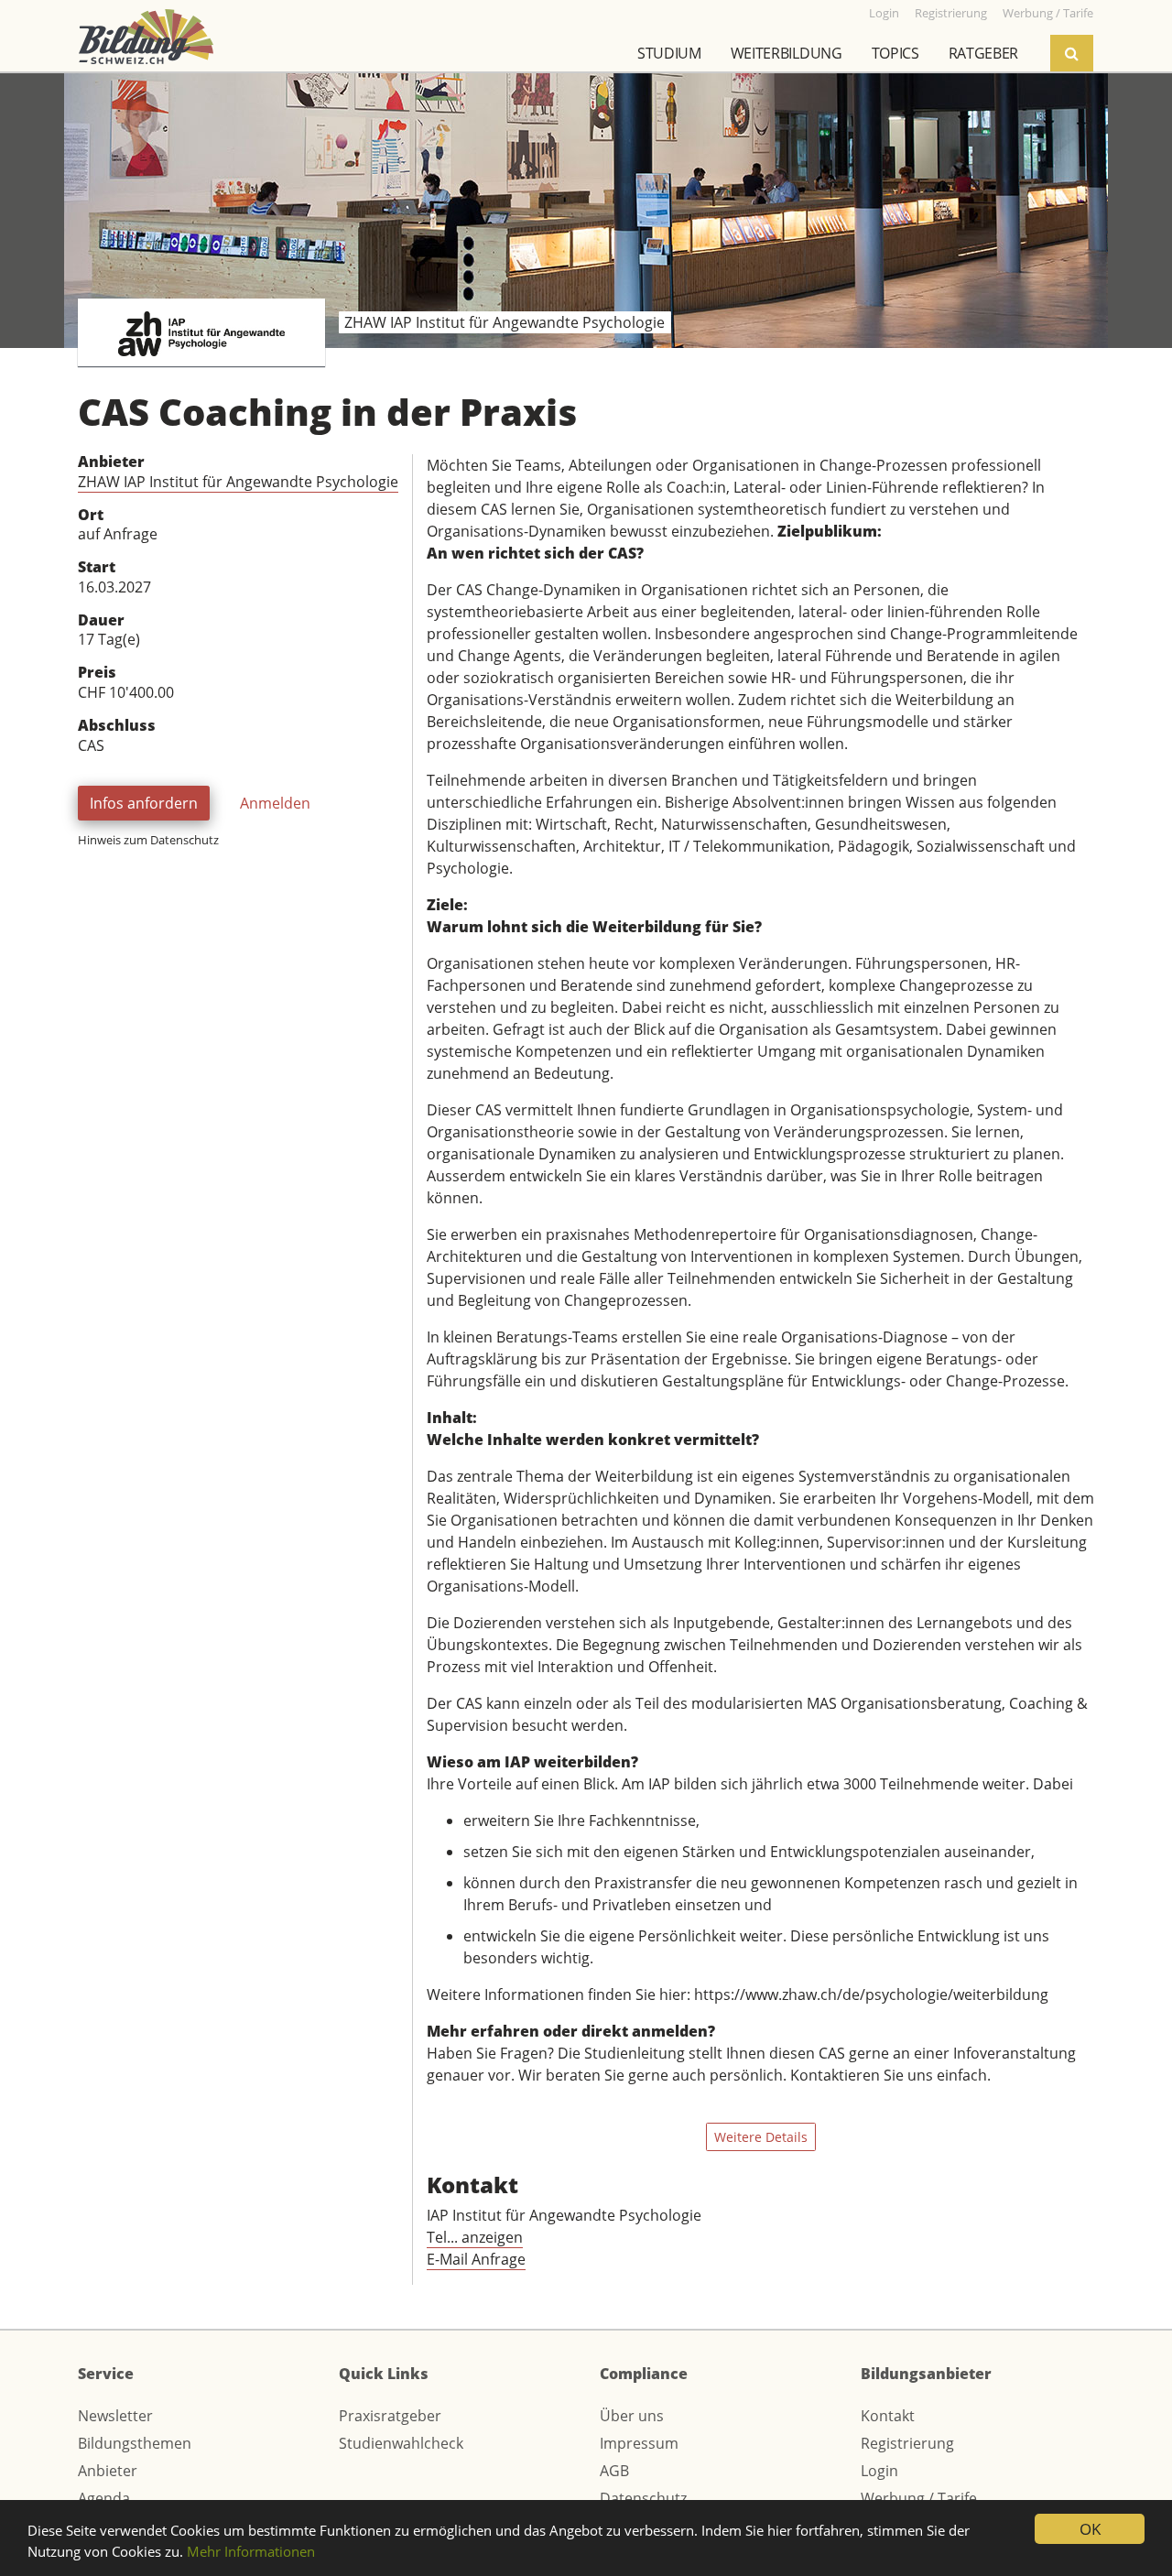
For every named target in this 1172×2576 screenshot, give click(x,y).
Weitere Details (761, 2137)
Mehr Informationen (251, 2551)
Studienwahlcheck (401, 2443)
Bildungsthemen (135, 2443)
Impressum (639, 2443)
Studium (669, 53)
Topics (895, 53)
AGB (614, 2471)
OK (1090, 2529)
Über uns (632, 2416)
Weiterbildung (787, 53)
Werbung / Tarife (919, 2498)
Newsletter (115, 2416)
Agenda (104, 2498)
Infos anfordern (144, 803)
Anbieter (108, 2471)
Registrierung (907, 2443)
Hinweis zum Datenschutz (148, 840)
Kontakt (888, 2416)
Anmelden (275, 803)
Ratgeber (983, 53)
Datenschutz (643, 2498)
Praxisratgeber (390, 2416)
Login (879, 2471)
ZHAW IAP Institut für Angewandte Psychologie (238, 482)
